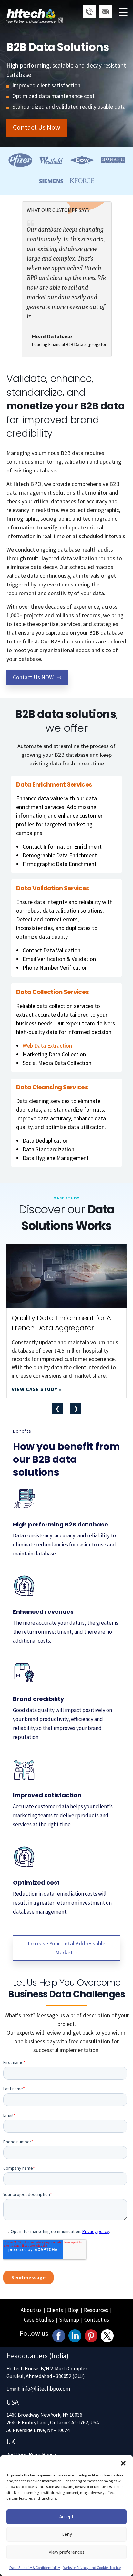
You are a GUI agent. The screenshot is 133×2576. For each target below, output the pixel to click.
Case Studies (39, 2320)
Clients (55, 2310)
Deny (67, 2534)
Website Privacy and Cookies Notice (92, 2567)
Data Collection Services (52, 992)
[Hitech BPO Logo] (35, 8)
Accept (66, 2517)
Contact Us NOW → (37, 677)
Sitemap (69, 2320)
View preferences (67, 2552)
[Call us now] (89, 12)
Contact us (97, 2320)
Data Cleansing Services (52, 1088)
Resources (96, 2310)
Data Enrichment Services (54, 785)
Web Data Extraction (47, 1046)
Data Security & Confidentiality (35, 2567)
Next (76, 1409)
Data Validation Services (53, 889)
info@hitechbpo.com (46, 2389)
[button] (123, 2463)
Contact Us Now (37, 127)
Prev (57, 1409)
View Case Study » (37, 1389)
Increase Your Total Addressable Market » (66, 1948)
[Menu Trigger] (123, 12)
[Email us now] (105, 12)
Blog (73, 2310)
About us (31, 2310)
